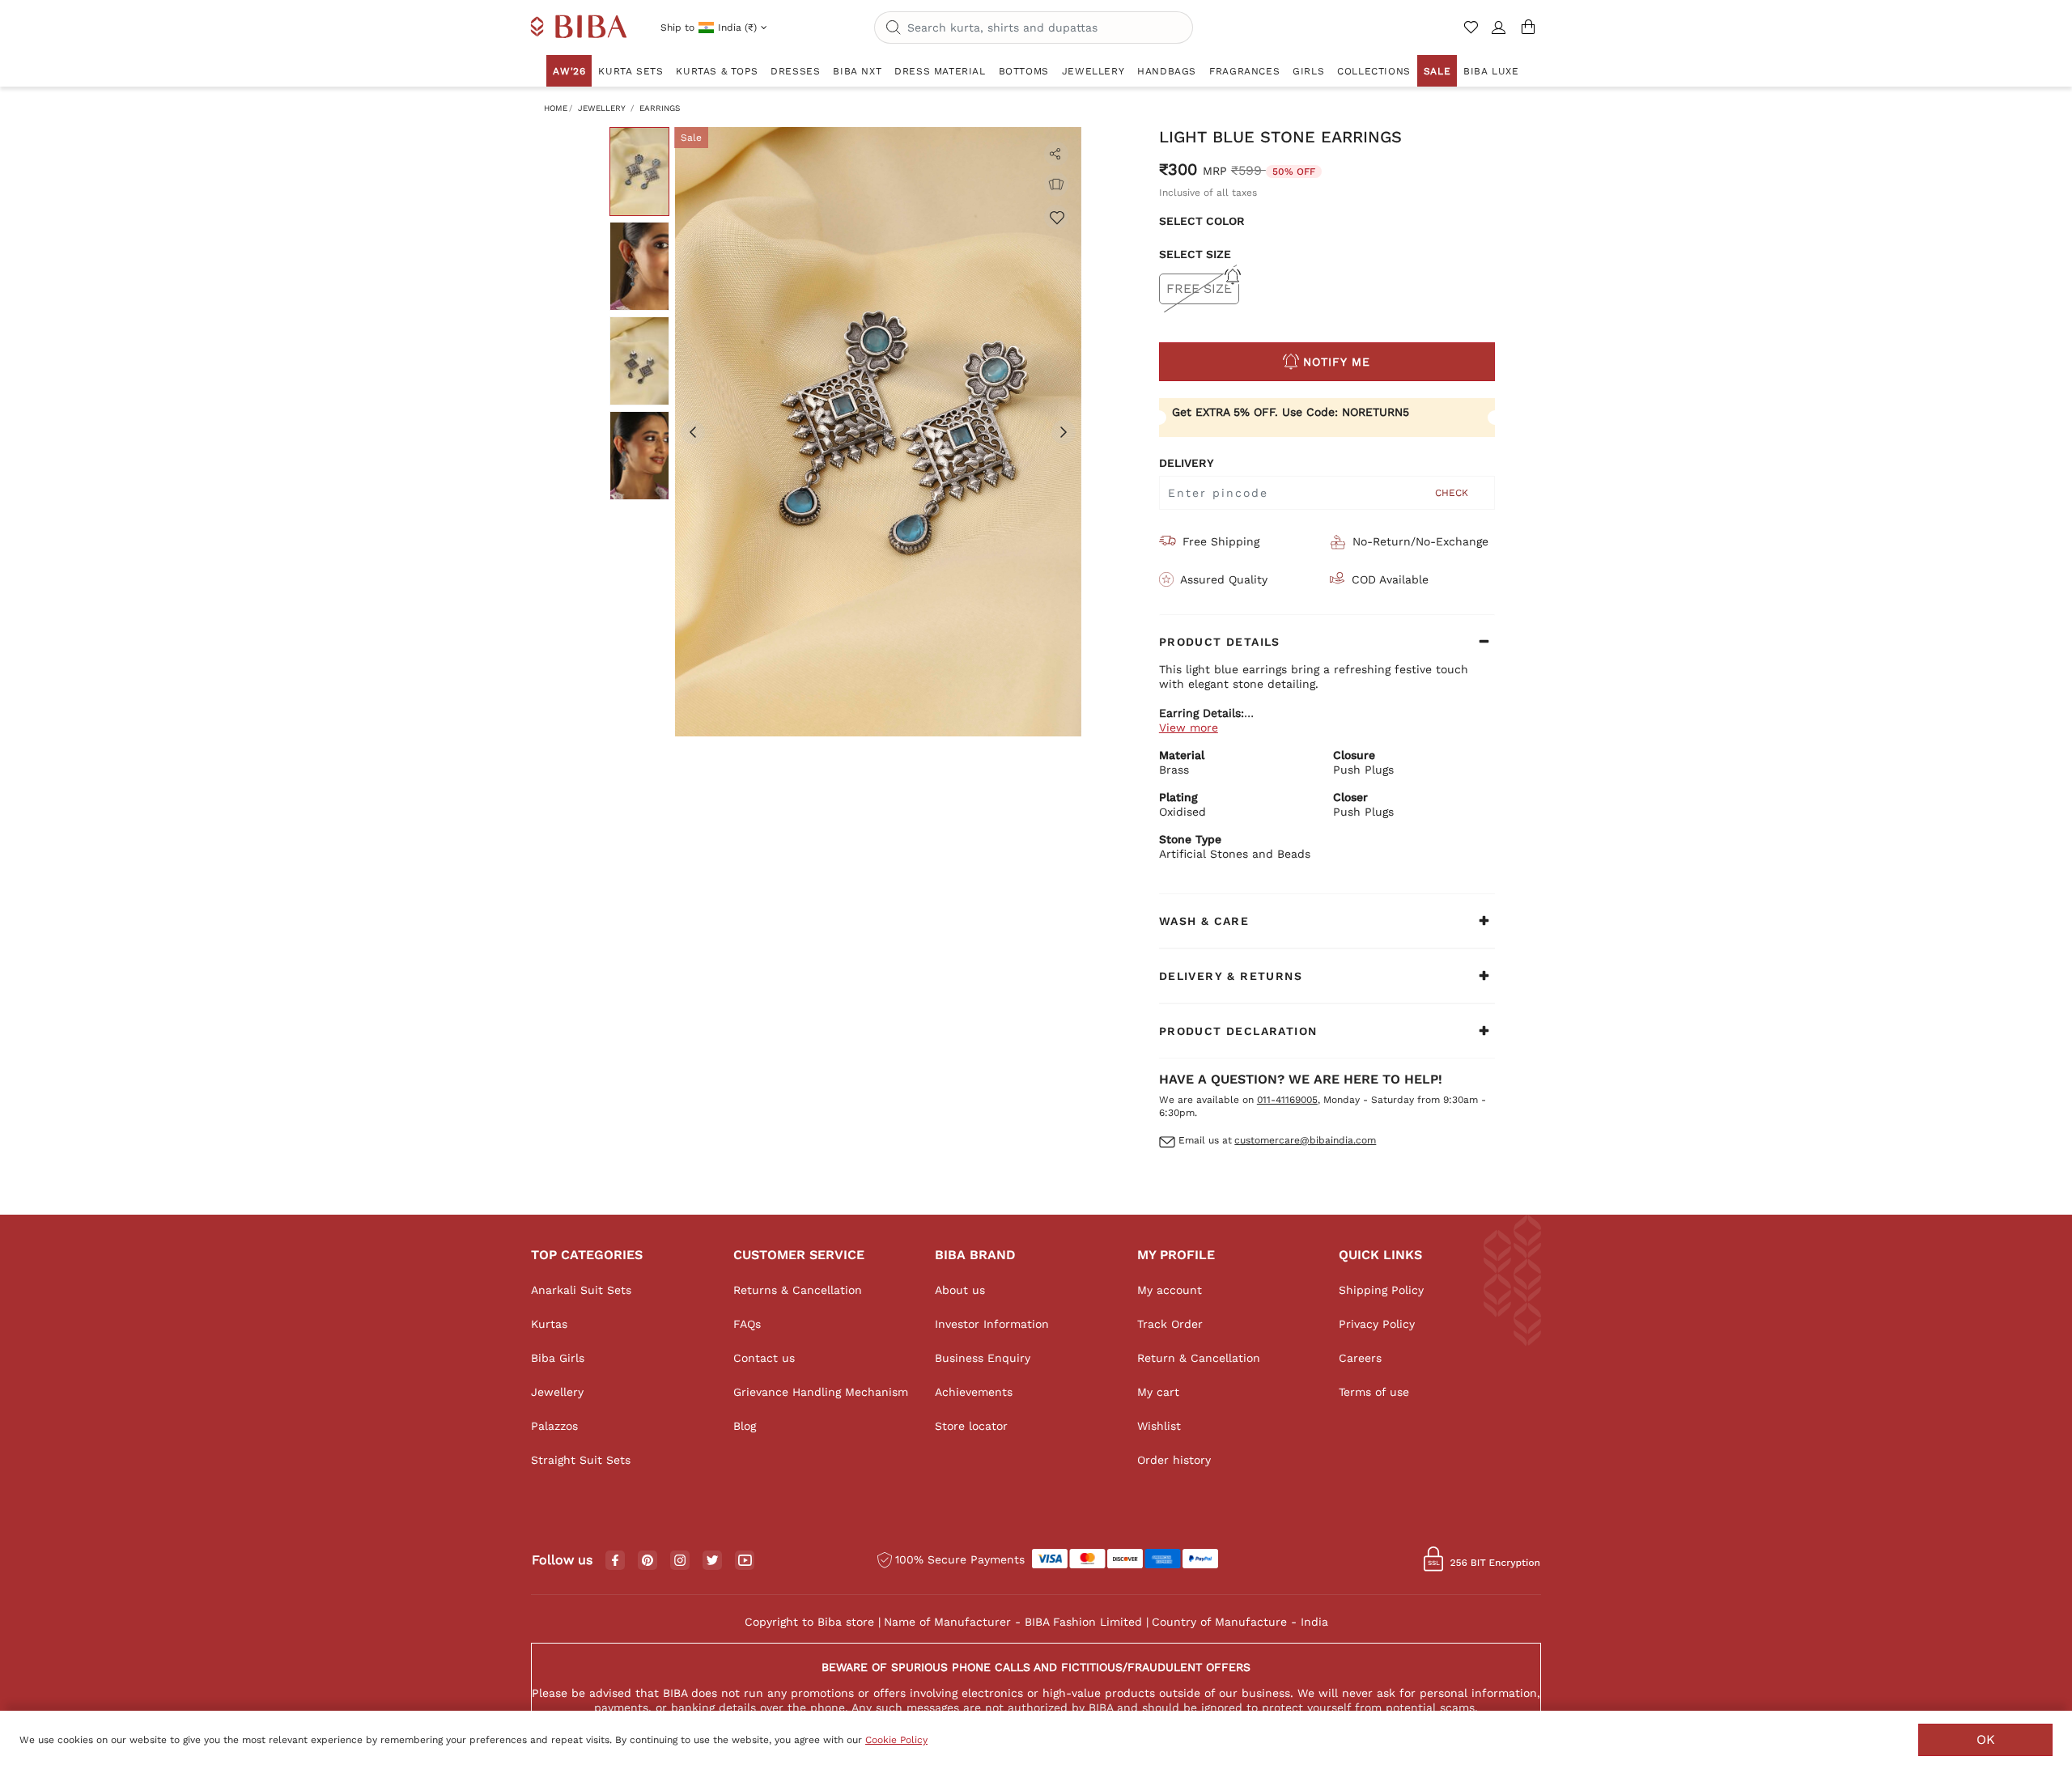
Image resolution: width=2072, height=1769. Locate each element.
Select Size (1195, 254)
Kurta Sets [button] (631, 71)
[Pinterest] (647, 1561)
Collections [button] (1374, 71)
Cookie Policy (896, 1740)
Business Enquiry (983, 1358)
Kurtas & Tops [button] (717, 71)
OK (1986, 1739)
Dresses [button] (795, 71)
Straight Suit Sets (581, 1460)
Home (556, 108)
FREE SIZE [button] (1199, 288)
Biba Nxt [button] (857, 71)
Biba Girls (558, 1358)
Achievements (974, 1392)
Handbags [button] (1167, 71)
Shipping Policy (1381, 1290)
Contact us (764, 1358)
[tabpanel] (878, 432)
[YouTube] (745, 1561)
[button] (1499, 34)
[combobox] (1034, 28)
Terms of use (1374, 1392)
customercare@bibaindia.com (1305, 1140)
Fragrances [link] (1244, 71)
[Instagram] (680, 1561)
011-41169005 (1287, 1100)
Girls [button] (1308, 71)
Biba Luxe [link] (1491, 71)
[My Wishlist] (1473, 34)
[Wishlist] (1056, 217)
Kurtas (549, 1324)
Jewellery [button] (1093, 71)
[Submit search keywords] (894, 28)
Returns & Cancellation (798, 1290)
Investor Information (992, 1324)
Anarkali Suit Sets (581, 1290)
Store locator (971, 1426)
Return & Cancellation (1199, 1358)
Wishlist (1159, 1426)
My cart (1158, 1392)
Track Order (1170, 1324)
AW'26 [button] (569, 71)
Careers (1360, 1358)
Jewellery (602, 108)
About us (960, 1290)
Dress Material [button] (940, 71)
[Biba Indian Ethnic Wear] (579, 28)
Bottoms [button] (1024, 71)
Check (1452, 493)
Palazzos (554, 1426)
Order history (1174, 1460)
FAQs (747, 1324)
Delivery (1187, 463)
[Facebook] (615, 1561)
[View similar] (1056, 185)
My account (1170, 1290)
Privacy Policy (1377, 1324)
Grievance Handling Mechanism (821, 1392)
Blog (745, 1426)
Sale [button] (1437, 71)
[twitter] (713, 1561)
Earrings (660, 108)
